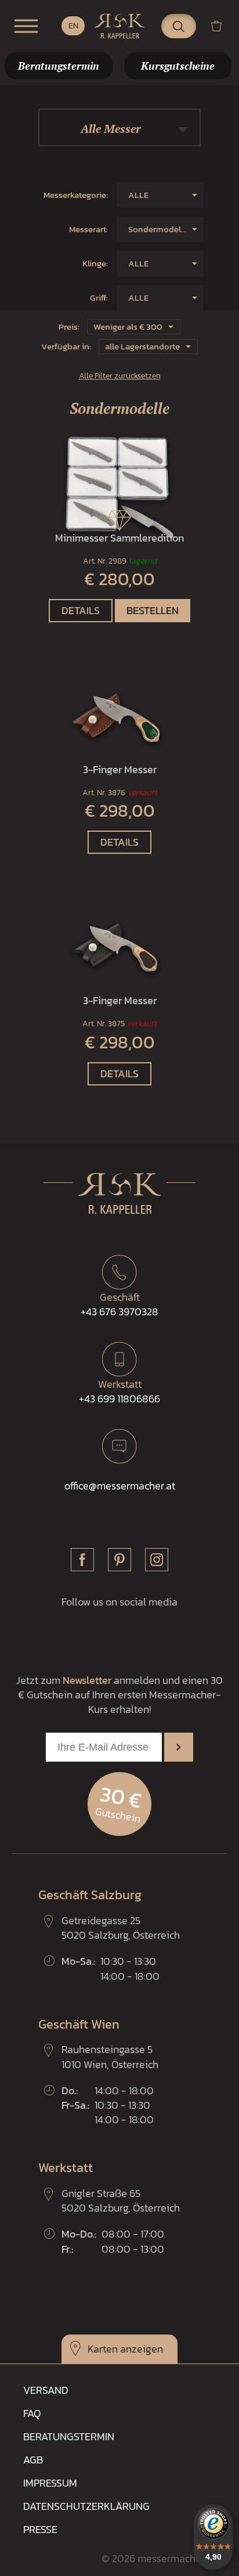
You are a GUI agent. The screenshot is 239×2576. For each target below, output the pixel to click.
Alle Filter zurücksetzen (120, 376)
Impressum (50, 2483)
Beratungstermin (69, 2436)
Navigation (26, 26)
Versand (46, 2390)
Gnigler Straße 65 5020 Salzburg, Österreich (121, 2200)
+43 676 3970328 (119, 1304)
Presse (40, 2529)
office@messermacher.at (120, 1486)
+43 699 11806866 (119, 1391)
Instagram (157, 1560)
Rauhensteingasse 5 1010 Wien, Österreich (110, 2057)
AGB (33, 2460)
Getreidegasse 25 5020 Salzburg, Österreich (121, 1928)
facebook (82, 1560)
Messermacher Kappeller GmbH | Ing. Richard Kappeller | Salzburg (119, 26)
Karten (103, 2349)
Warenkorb (221, 26)
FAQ (32, 2413)
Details (81, 610)
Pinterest (119, 1560)
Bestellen (153, 610)
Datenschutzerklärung (86, 2506)
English (73, 26)
